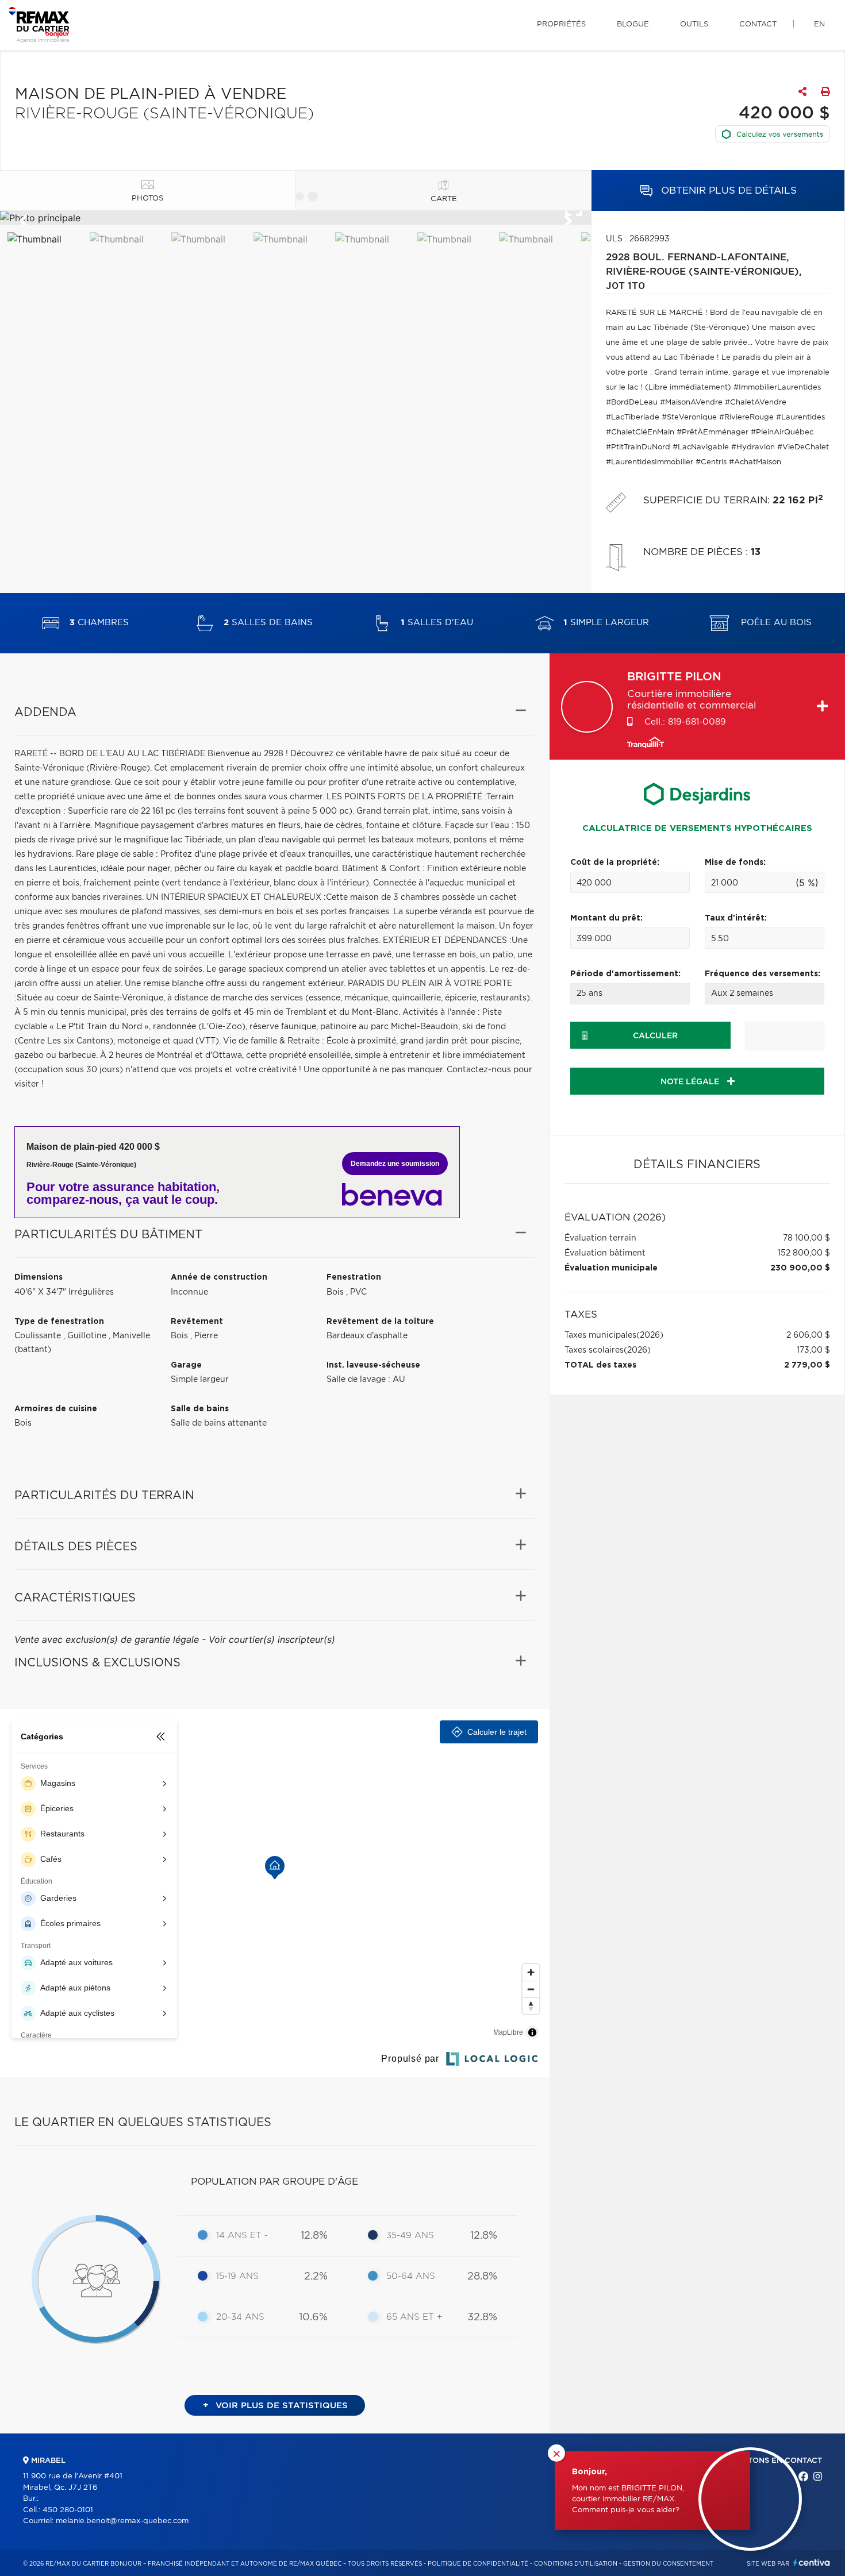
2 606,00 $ (808, 1335)
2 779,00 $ (807, 1365)
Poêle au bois (775, 623)
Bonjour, (589, 2472)
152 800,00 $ (804, 1253)
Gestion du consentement (668, 2564)
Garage (186, 1365)
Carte (444, 199)
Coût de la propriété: (615, 862)
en (819, 24)
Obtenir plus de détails (727, 190)
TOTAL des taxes (600, 1365)
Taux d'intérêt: (736, 918)
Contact (758, 24)
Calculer (655, 1036)
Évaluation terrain (600, 1238)
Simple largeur (606, 623)
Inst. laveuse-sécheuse (373, 1365)
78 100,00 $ (806, 1238)
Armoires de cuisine (56, 1409)
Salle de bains (200, 1409)
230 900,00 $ (800, 1268)
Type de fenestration (59, 1322)
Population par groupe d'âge (274, 2182)
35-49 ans (410, 2236)
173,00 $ (813, 1350)
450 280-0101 (68, 2510)
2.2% (316, 2277)
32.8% (482, 2317)
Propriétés (561, 24)
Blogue (633, 24)
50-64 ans (411, 2276)
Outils (694, 24)
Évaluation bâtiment (605, 1253)
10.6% (313, 2317)
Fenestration (354, 1277)
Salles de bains (268, 623)
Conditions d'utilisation (576, 2564)
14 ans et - (242, 2236)
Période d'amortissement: (625, 974)
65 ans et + (414, 2317)
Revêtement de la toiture (380, 1322)
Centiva (812, 2562)
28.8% (482, 2277)
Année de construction (219, 1277)
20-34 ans (240, 2317)
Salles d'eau (437, 623)
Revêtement (197, 1322)
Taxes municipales (600, 1335)
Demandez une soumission (395, 1164)
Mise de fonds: (735, 862)
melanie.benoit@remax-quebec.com (122, 2521)
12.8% (314, 2236)
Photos (147, 199)
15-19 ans (237, 2276)
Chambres (99, 623)
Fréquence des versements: (763, 974)
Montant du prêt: (606, 918)
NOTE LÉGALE (691, 1082)
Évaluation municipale (611, 1268)
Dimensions (39, 1277)
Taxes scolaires (594, 1350)
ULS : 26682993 (638, 239)
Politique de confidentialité (478, 2564)
